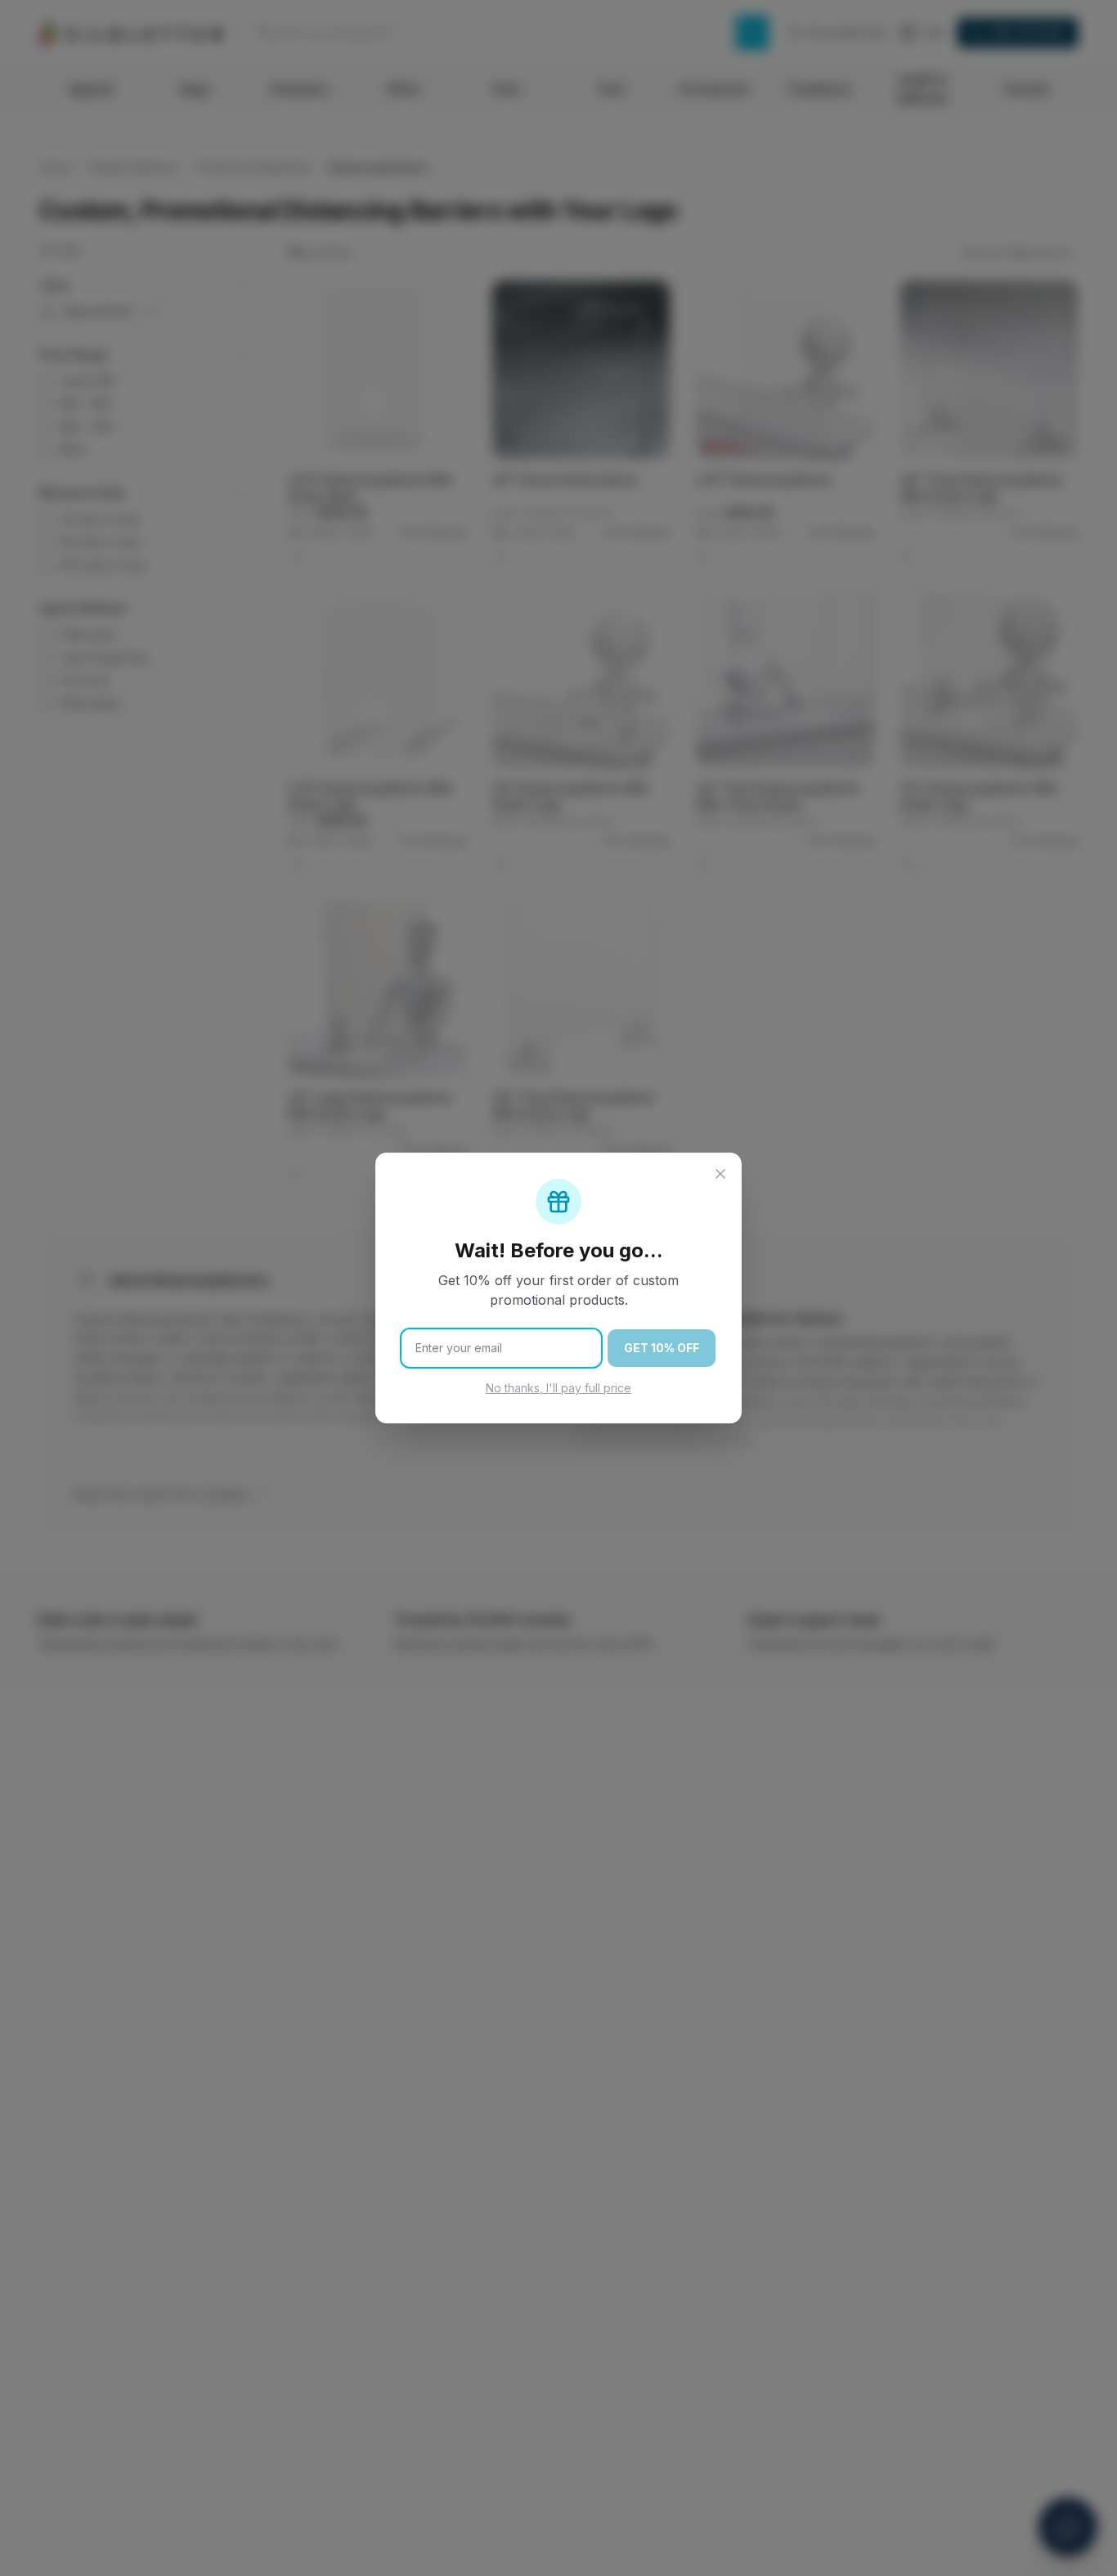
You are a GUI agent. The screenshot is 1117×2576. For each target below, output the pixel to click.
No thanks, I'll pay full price (558, 1388)
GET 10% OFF (662, 1348)
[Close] (720, 1174)
